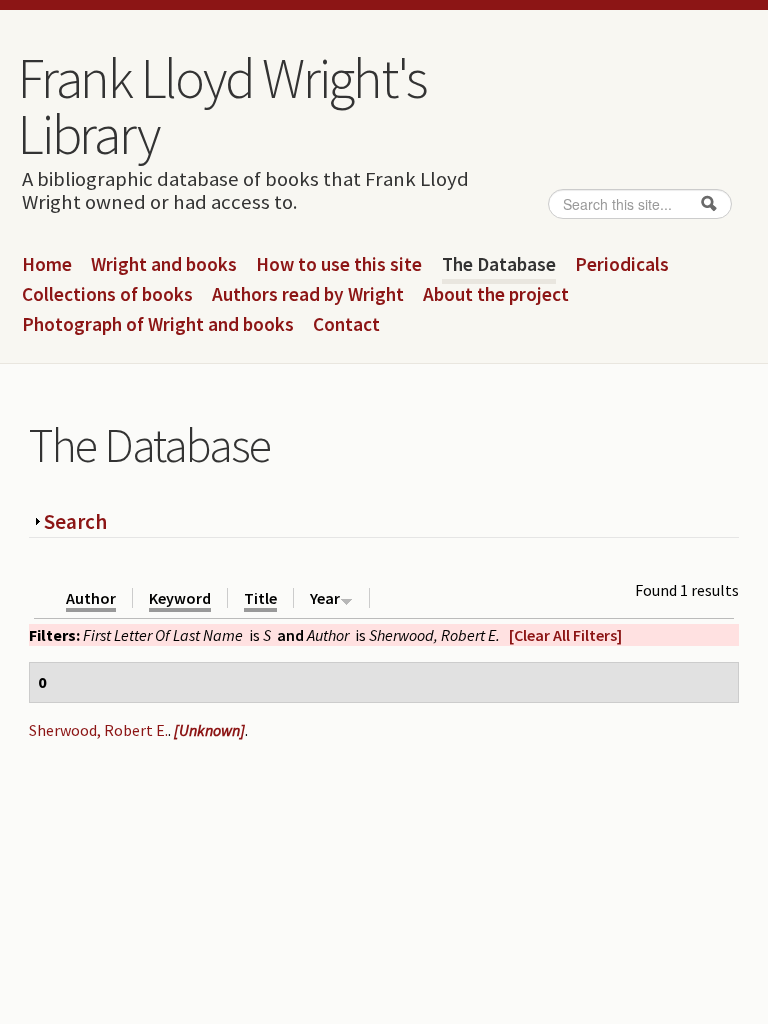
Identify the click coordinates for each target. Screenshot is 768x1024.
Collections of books (107, 295)
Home (47, 265)
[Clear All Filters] (565, 635)
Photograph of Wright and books (158, 325)
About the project (496, 295)
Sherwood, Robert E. (98, 730)
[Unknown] (209, 730)
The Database (499, 265)
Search (75, 521)
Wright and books (164, 265)
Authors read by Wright (308, 295)
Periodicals (622, 265)
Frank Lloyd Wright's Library (222, 106)
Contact (346, 325)
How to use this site (339, 265)
